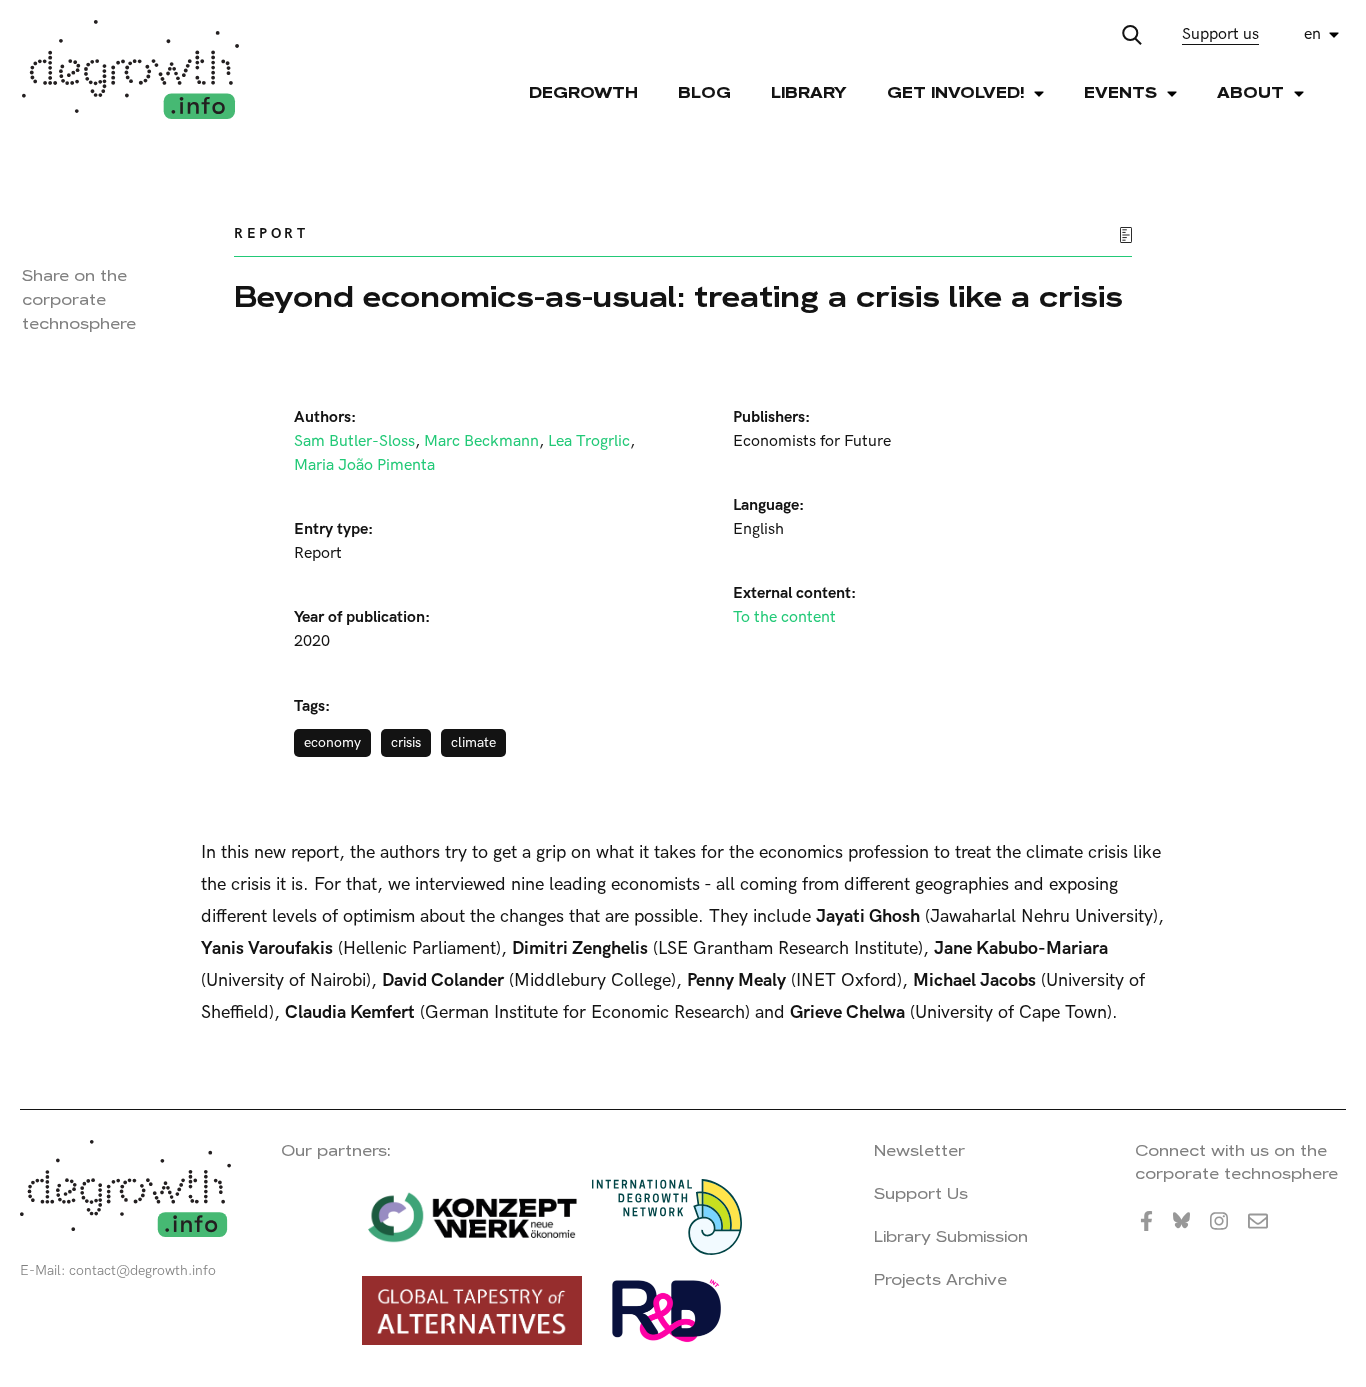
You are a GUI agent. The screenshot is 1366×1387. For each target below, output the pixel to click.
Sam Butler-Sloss (354, 441)
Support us (1220, 34)
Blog (704, 92)
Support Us (921, 1193)
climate (473, 742)
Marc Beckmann (481, 441)
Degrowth (583, 92)
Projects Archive (940, 1279)
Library (809, 92)
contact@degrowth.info (142, 1270)
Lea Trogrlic (589, 441)
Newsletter (919, 1150)
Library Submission (951, 1236)
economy (332, 742)
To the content (784, 617)
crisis (406, 742)
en (1312, 34)
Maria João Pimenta (364, 465)
